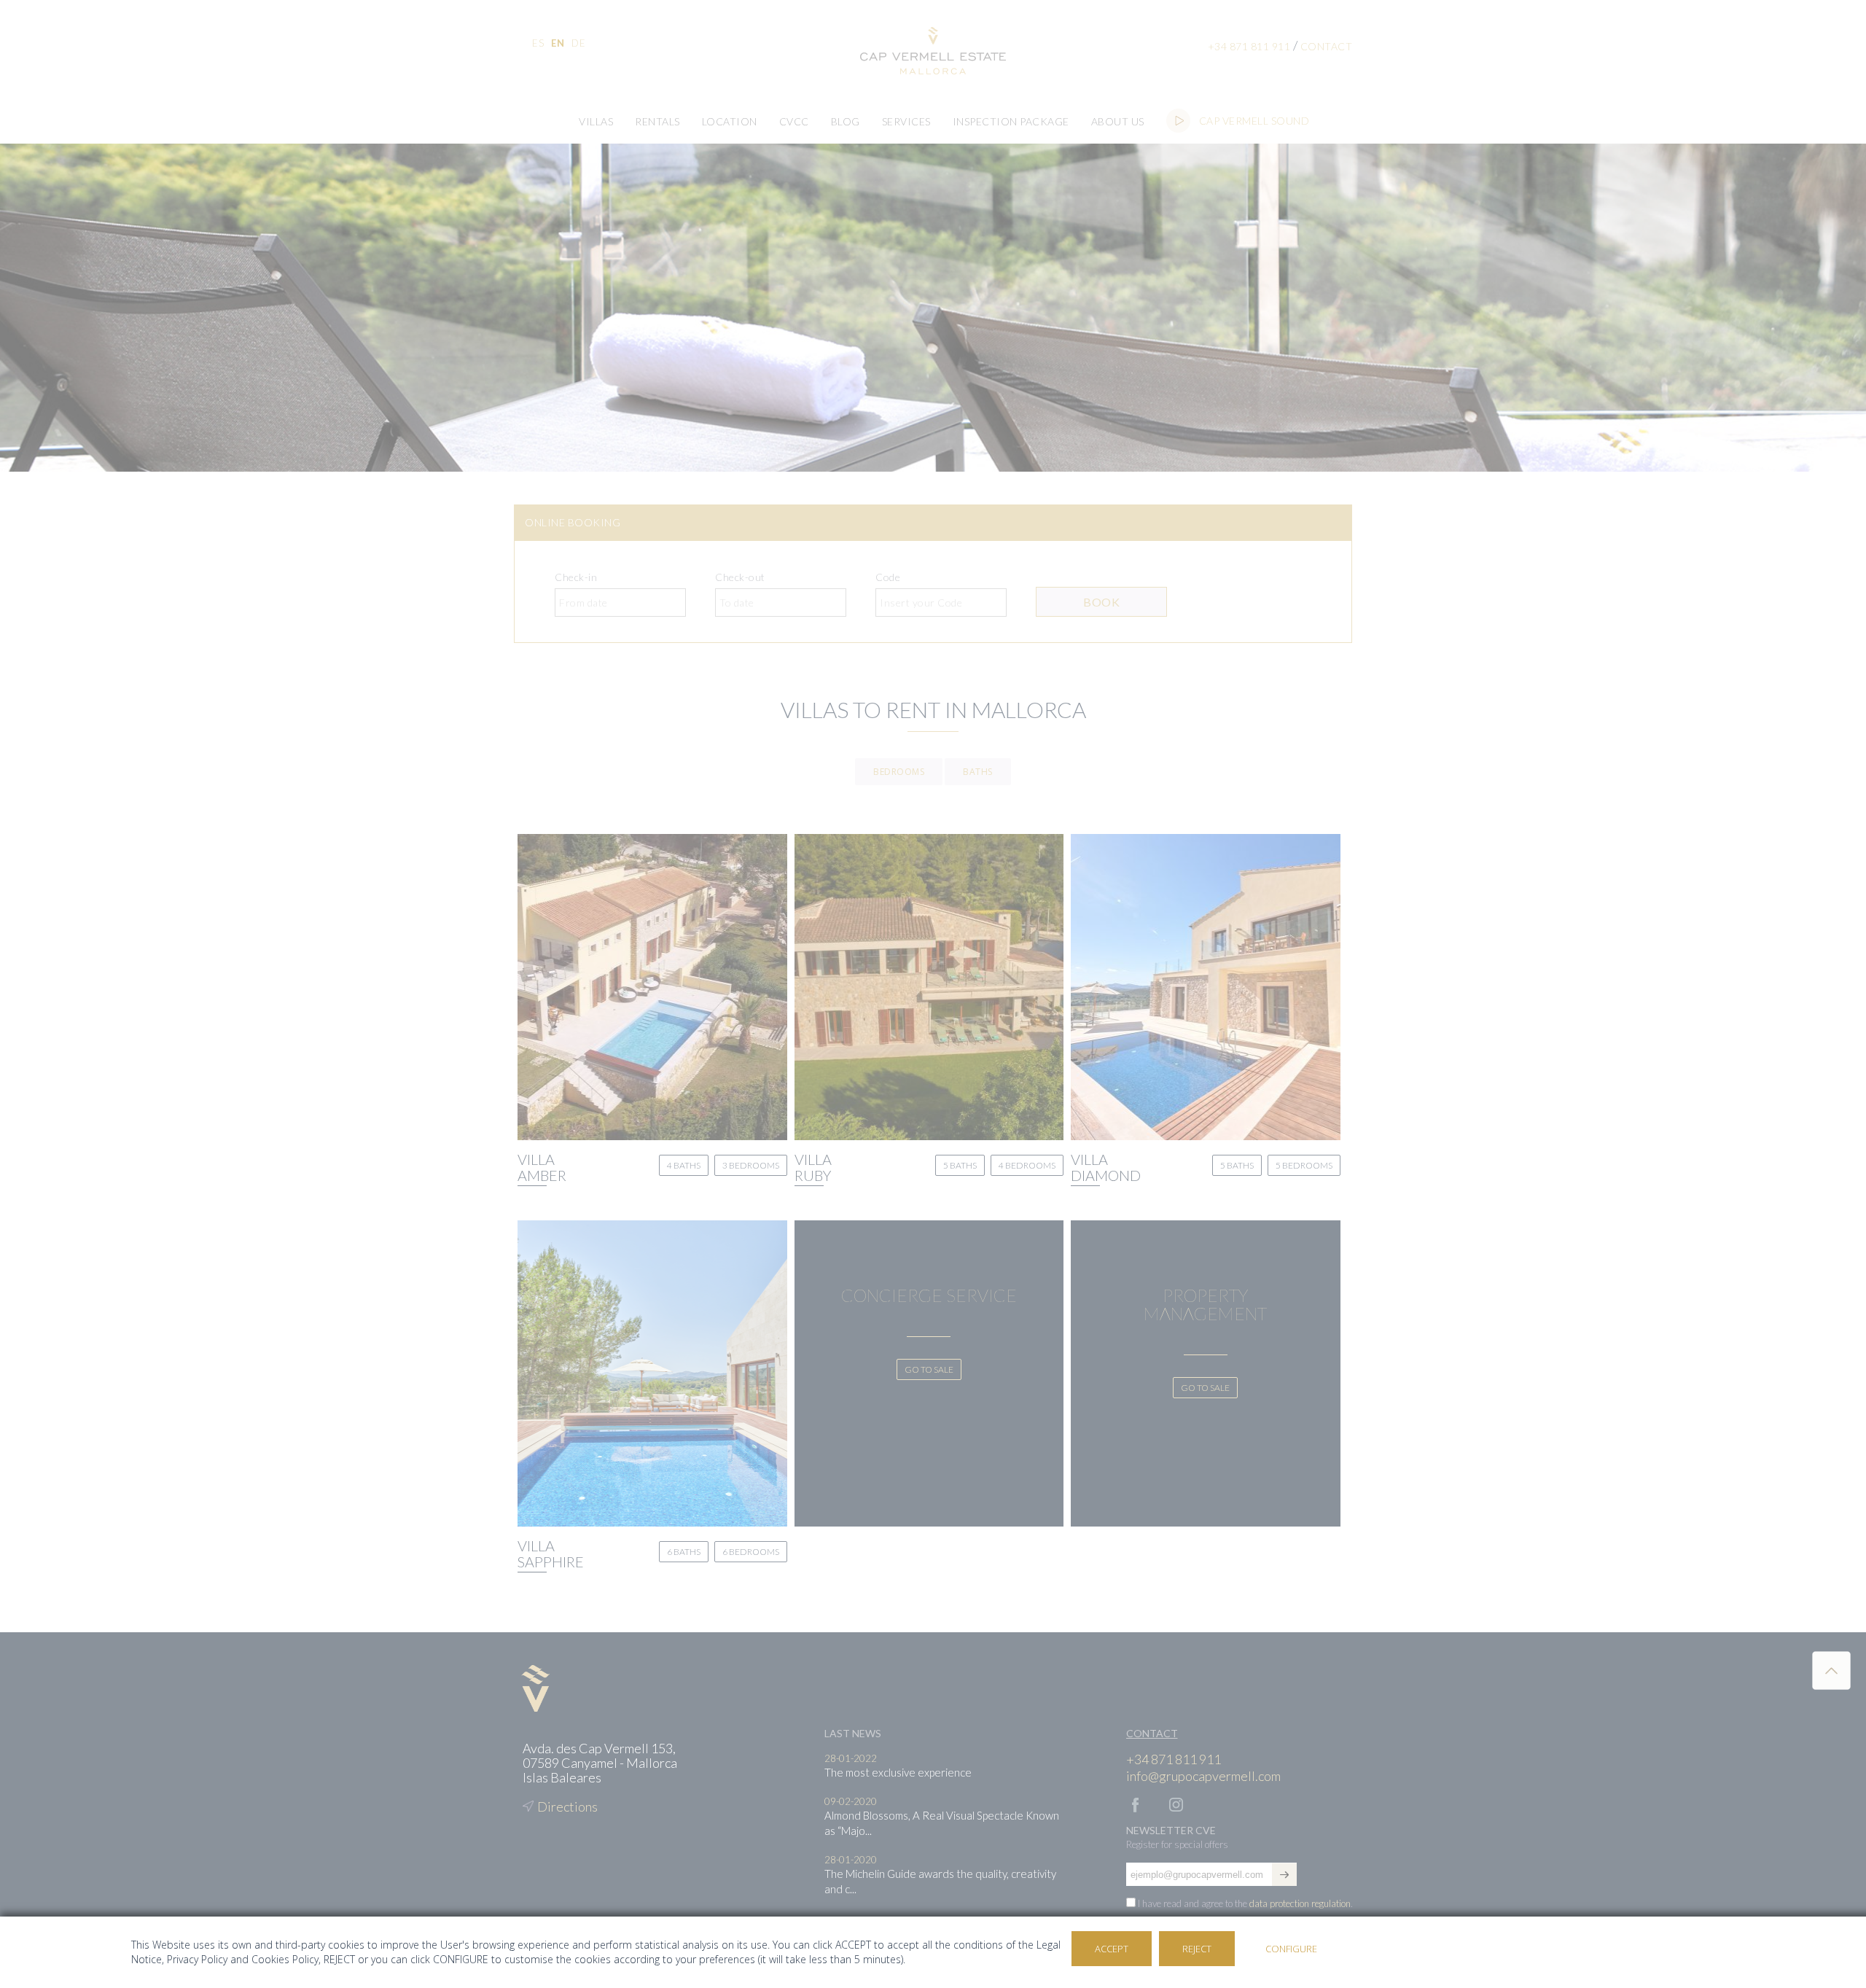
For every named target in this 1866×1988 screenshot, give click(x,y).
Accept (1112, 1949)
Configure (1291, 1949)
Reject (1197, 1949)
